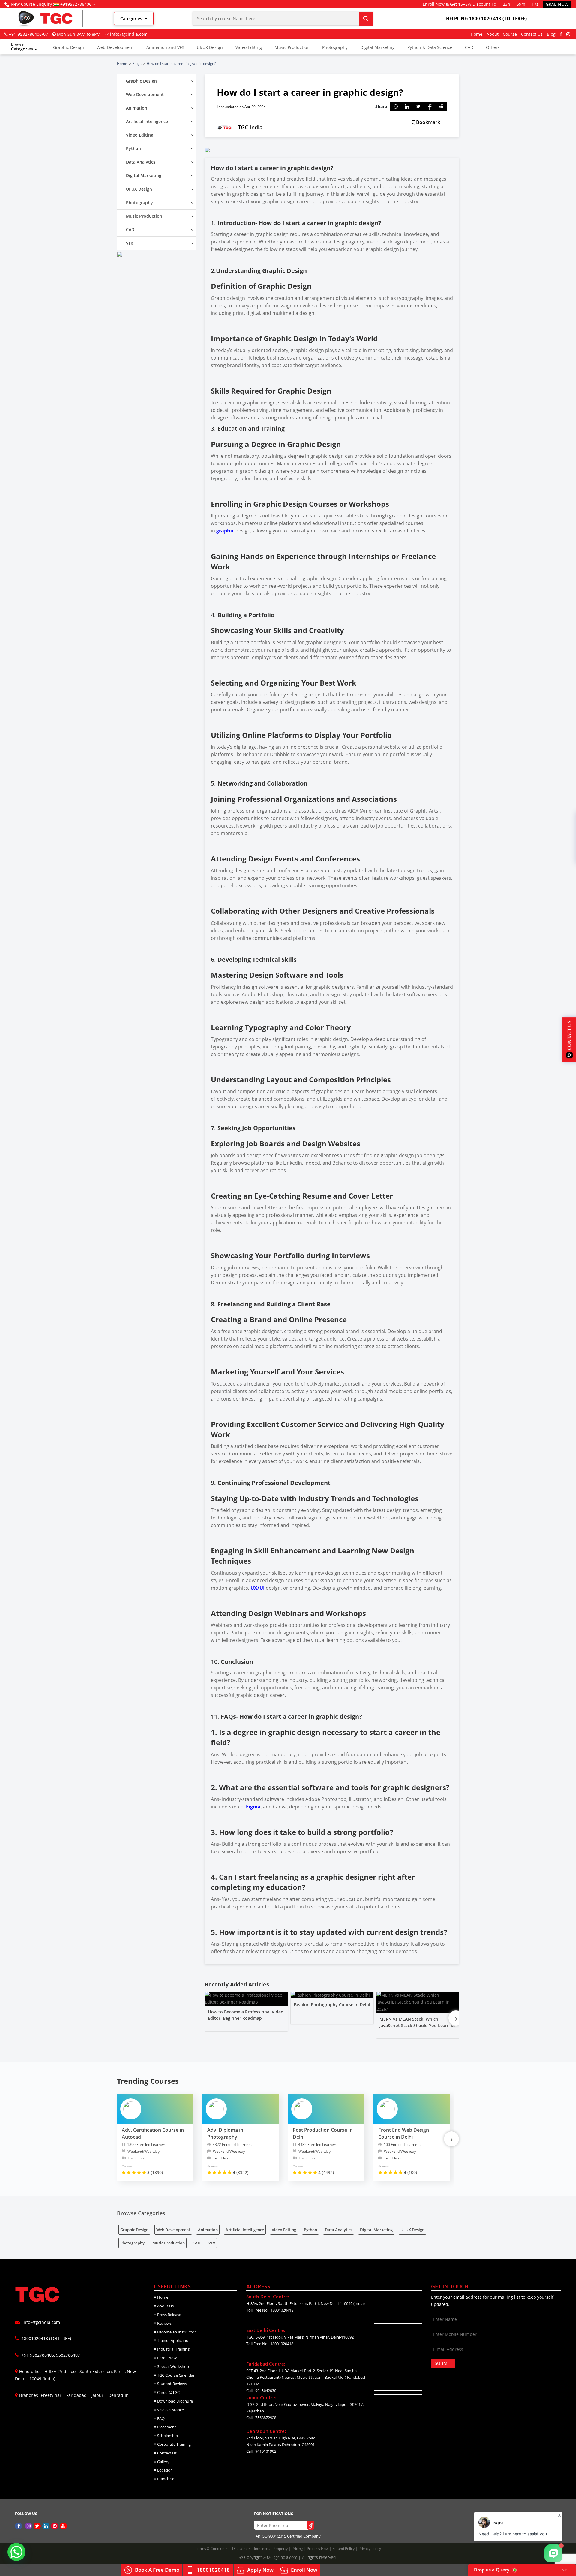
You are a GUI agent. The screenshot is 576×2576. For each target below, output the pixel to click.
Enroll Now (166, 2358)
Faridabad (76, 2395)
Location (165, 2470)
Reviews (164, 2323)
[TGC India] (19, 2526)
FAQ (160, 2418)
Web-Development (115, 47)
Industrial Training (173, 2349)
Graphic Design (69, 47)
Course (510, 34)
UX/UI (258, 1588)
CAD (469, 47)
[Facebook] (561, 34)
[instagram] (568, 34)
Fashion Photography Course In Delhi (332, 2005)
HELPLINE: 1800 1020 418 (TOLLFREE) (486, 18)
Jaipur (97, 2395)
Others (493, 47)
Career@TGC (168, 2392)
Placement (166, 2427)
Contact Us (532, 34)
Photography (335, 47)
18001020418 (213, 2570)
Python (310, 2230)
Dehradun (118, 2395)
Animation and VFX (165, 47)
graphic (225, 531)
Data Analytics (339, 2230)
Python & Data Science (430, 47)
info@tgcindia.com (129, 34)
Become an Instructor (176, 2332)
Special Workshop (173, 2366)
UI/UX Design (210, 47)
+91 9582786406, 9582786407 (50, 2355)
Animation (208, 2230)
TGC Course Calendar (175, 2375)
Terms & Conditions (212, 2549)
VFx (212, 2243)
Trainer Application (174, 2340)
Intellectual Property (271, 2549)
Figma (253, 1807)
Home (477, 34)
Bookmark (427, 122)
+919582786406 (76, 4)
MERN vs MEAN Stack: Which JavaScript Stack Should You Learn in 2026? (417, 2025)
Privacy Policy (370, 2549)
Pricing (298, 2549)
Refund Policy (344, 2549)
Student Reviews (172, 2384)
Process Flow (318, 2549)
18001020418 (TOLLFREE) (46, 2338)
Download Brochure (175, 2401)
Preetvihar (51, 2395)
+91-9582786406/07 (28, 34)
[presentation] (456, 2018)
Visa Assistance (170, 2410)
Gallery (163, 2462)
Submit (443, 2363)
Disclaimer (242, 2549)
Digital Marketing (378, 47)
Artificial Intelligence (245, 2230)
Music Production (292, 47)
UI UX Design (412, 2230)
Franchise (165, 2479)
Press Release (169, 2315)
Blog (551, 34)
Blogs (137, 63)
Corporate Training (174, 2444)
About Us (165, 2306)
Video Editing (249, 47)
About (493, 34)
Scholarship (167, 2436)
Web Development (173, 2230)
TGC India (250, 127)
